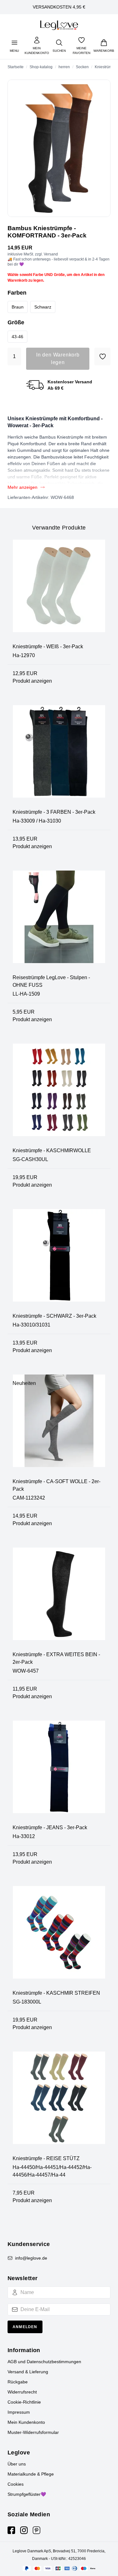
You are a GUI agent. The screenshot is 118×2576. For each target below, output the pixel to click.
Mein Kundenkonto (26, 2422)
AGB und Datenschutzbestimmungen (44, 2362)
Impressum (19, 2412)
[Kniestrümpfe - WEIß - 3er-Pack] (59, 591)
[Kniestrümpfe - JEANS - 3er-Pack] (59, 1772)
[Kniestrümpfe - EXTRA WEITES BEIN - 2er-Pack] (59, 1599)
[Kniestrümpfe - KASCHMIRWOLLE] (59, 1095)
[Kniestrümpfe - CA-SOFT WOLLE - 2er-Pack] (59, 1426)
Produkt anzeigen (32, 681)
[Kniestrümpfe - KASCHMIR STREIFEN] (59, 1938)
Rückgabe (18, 2382)
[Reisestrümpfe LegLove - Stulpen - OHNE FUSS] (59, 922)
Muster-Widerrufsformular (33, 2432)
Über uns (17, 2464)
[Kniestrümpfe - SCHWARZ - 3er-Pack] (59, 1261)
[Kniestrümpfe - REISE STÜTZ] (59, 2103)
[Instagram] (24, 2530)
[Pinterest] (37, 2530)
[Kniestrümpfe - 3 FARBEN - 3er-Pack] (59, 757)
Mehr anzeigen (22, 487)
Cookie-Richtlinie (24, 2402)
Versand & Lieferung (28, 2372)
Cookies (16, 2484)
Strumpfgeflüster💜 (27, 2494)
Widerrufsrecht (22, 2392)
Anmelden (25, 2327)
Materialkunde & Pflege (31, 2474)
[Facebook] (11, 2530)
